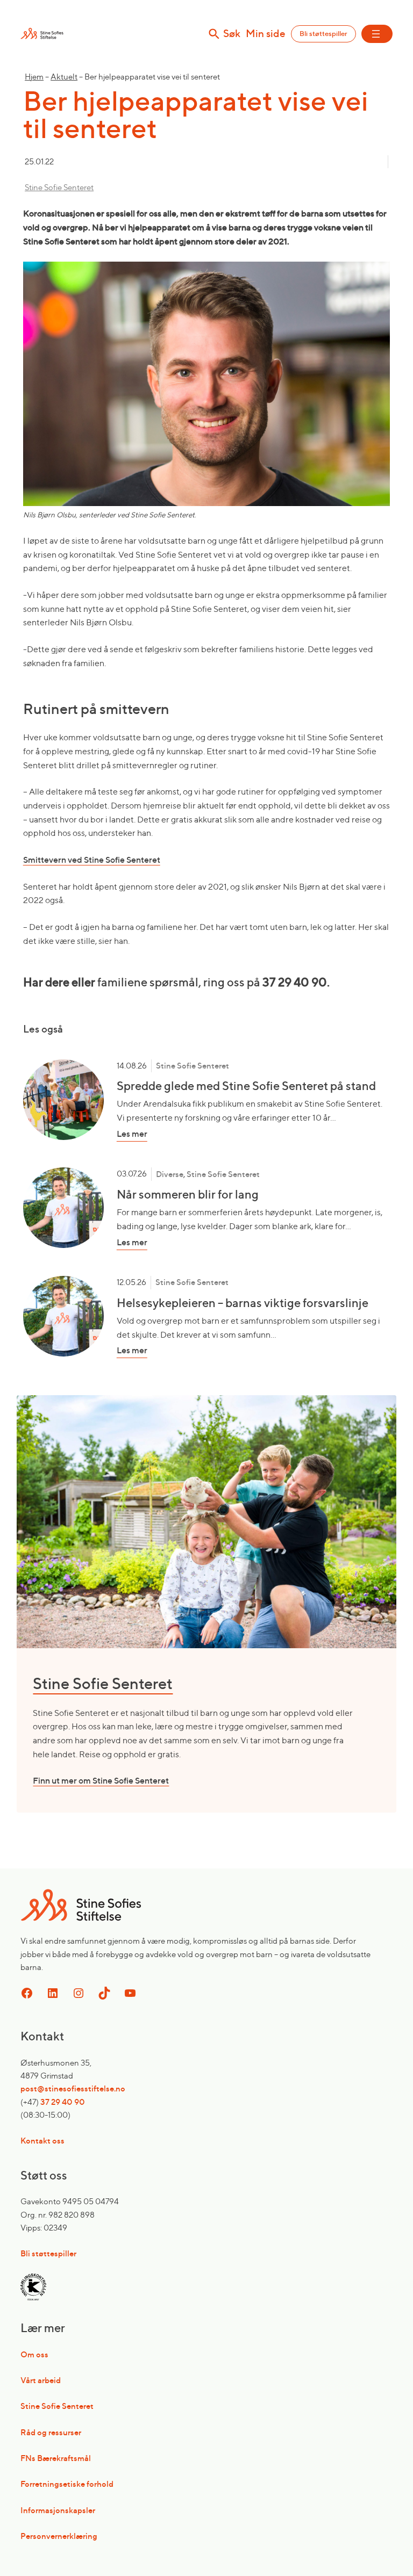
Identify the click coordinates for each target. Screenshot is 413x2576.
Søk (232, 34)
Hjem (34, 77)
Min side (266, 34)
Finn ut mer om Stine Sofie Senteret (101, 1780)
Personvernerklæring (59, 2536)
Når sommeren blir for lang (188, 1194)
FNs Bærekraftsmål (56, 2458)
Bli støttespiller (323, 34)
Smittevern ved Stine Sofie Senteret (92, 860)
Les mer (149, 1134)
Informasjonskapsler (58, 2510)
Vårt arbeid (41, 2380)
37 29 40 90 (63, 2102)
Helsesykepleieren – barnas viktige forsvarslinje (243, 1303)
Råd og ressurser (51, 2432)
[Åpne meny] (377, 34)
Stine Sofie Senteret (59, 187)
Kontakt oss (42, 2141)
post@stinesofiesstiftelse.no (73, 2088)
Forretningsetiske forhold (67, 2484)
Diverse (170, 1174)
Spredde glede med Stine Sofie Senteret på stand (246, 1086)
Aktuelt (64, 77)
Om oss (34, 2354)
